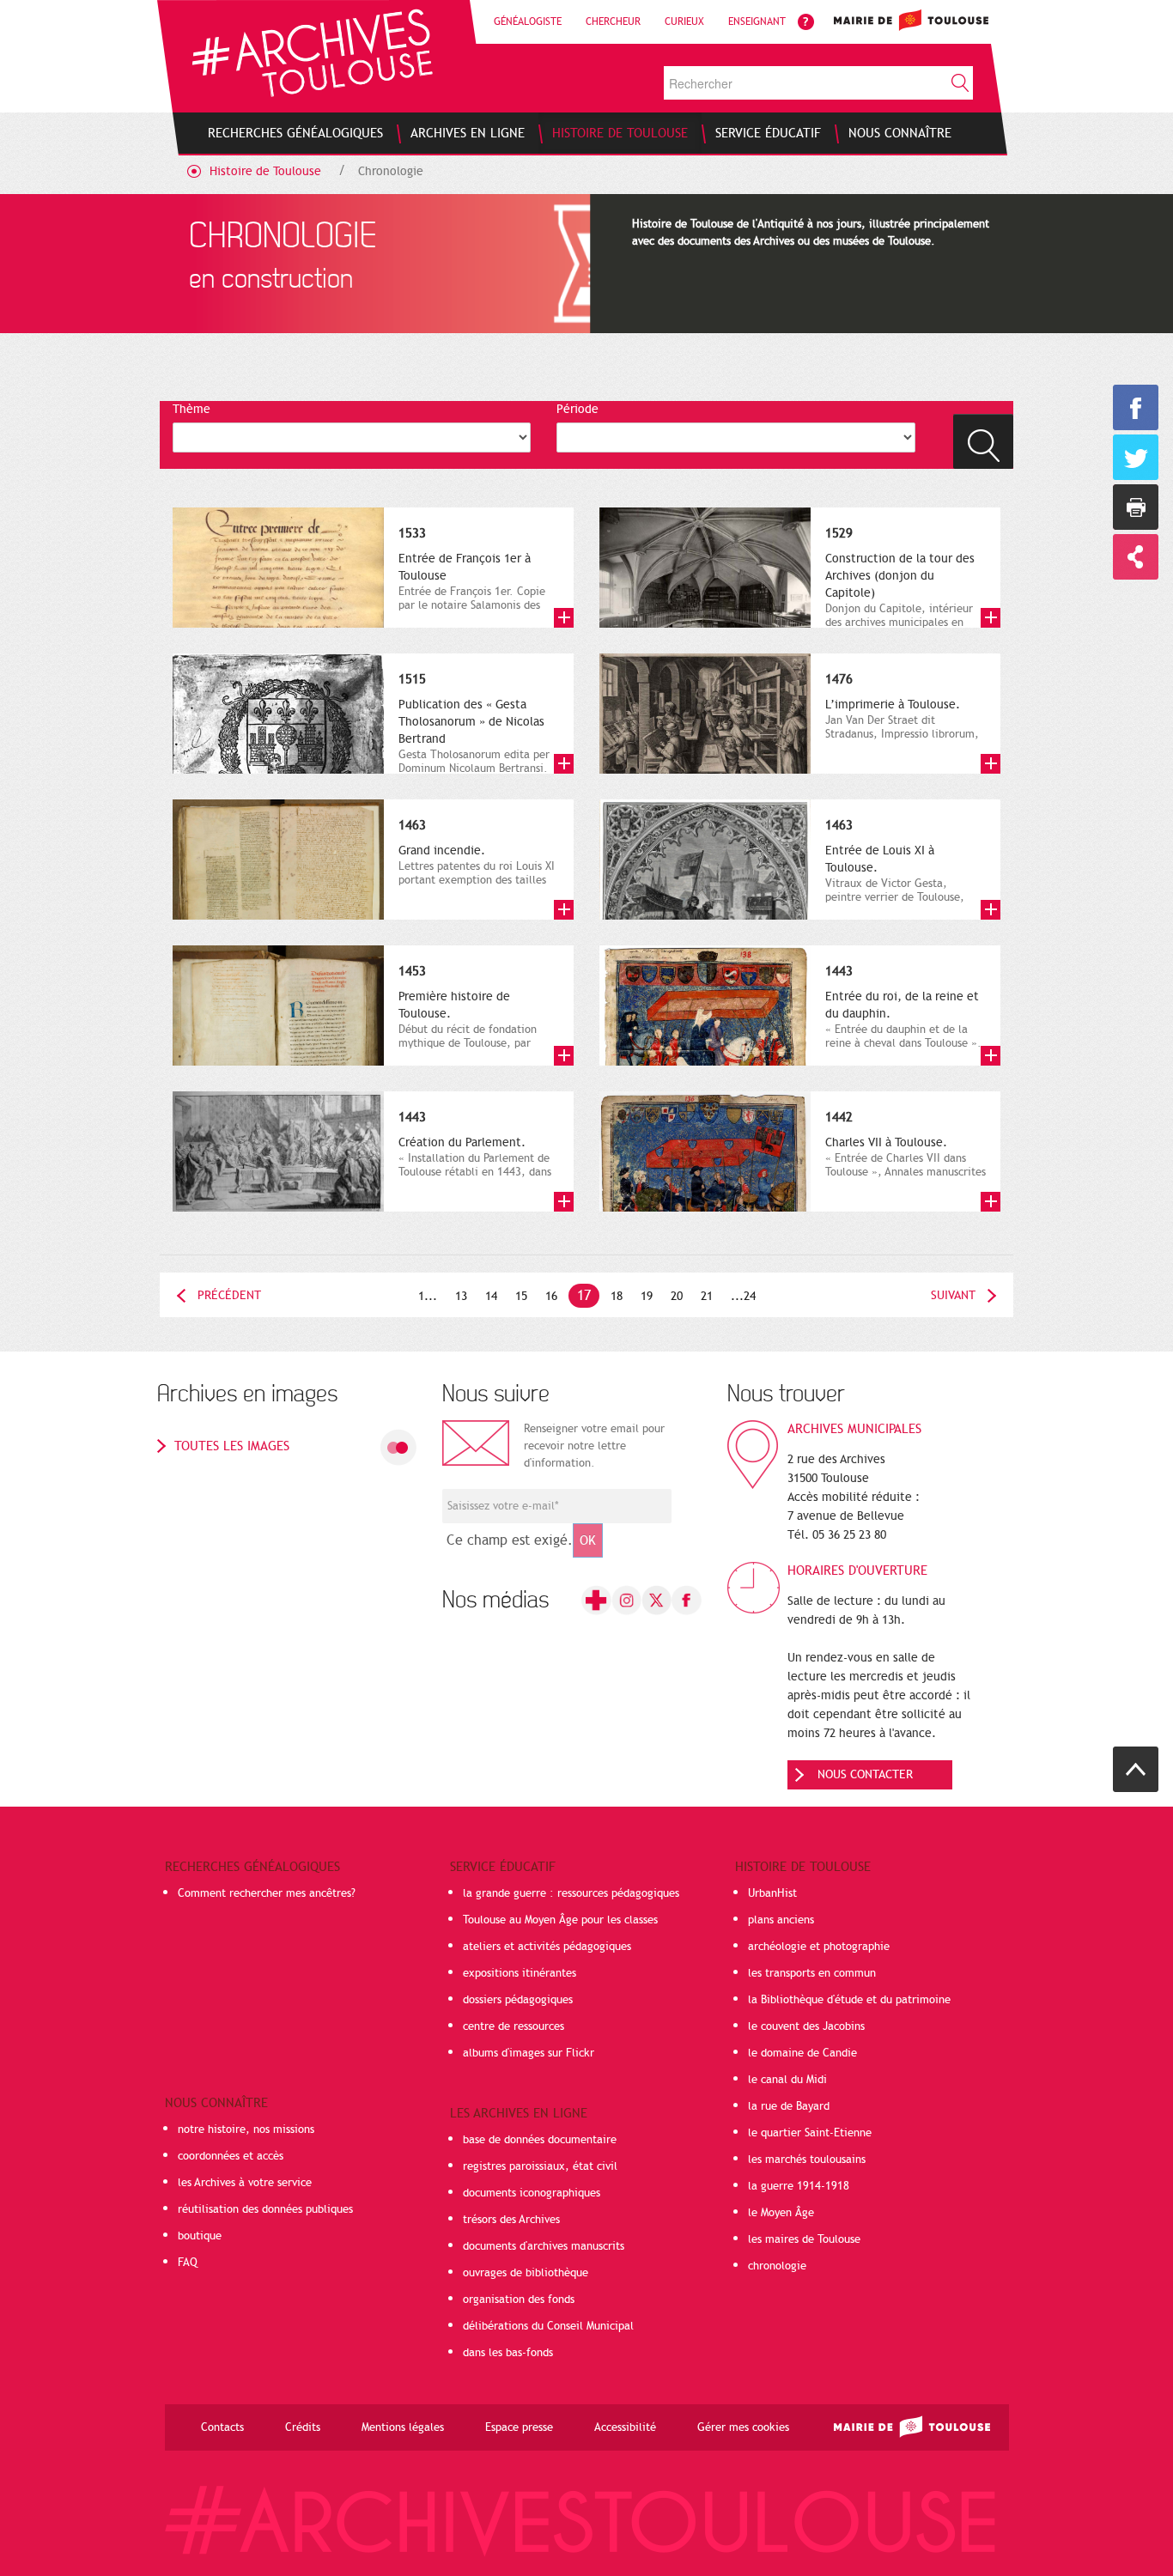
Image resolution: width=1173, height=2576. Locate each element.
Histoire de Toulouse (265, 171)
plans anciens (781, 1920)
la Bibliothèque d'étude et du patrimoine (849, 2000)
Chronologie (391, 171)
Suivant (953, 1295)
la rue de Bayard (789, 2106)
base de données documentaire (540, 2140)
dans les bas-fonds (508, 2353)
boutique (200, 2236)
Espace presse (519, 2427)
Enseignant (757, 21)
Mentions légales (403, 2427)
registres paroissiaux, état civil (540, 2166)
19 (647, 1296)
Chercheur (613, 21)
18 (617, 1296)
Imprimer (1136, 507)
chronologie (777, 2266)
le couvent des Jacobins (806, 2026)
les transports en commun (812, 1973)
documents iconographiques (532, 2193)
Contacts (222, 2427)
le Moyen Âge (781, 2213)
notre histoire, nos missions (246, 2129)
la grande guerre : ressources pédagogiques (571, 1893)
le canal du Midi (787, 2080)
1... (428, 1296)
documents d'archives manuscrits (544, 2246)
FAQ (188, 2263)
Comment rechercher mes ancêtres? (267, 1893)
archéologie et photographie (819, 1947)
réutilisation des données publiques (265, 2209)
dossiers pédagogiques (518, 2000)
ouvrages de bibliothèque (526, 2273)
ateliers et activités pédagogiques (547, 1947)
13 (461, 1296)
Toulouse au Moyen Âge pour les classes (560, 1920)
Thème (191, 409)
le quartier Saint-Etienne (810, 2133)
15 (521, 1296)
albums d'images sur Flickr (529, 2053)
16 (551, 1296)
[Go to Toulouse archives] (312, 53)
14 (491, 1296)
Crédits (303, 2427)
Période (577, 409)
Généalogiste (528, 21)
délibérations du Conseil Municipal (548, 2326)
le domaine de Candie (802, 2053)
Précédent (229, 1295)
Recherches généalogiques (252, 1867)
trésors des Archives (511, 2220)
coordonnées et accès (231, 2156)
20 (677, 1296)
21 (707, 1296)
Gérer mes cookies (743, 2427)
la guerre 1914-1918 (799, 2186)
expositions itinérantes (520, 1973)
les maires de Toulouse (804, 2239)
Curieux (684, 21)
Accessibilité (625, 2427)
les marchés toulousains (807, 2160)
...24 (743, 1296)
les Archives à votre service (245, 2183)
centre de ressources (514, 2026)
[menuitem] (295, 133)
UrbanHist (772, 1893)
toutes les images (232, 1446)
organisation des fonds (519, 2300)
